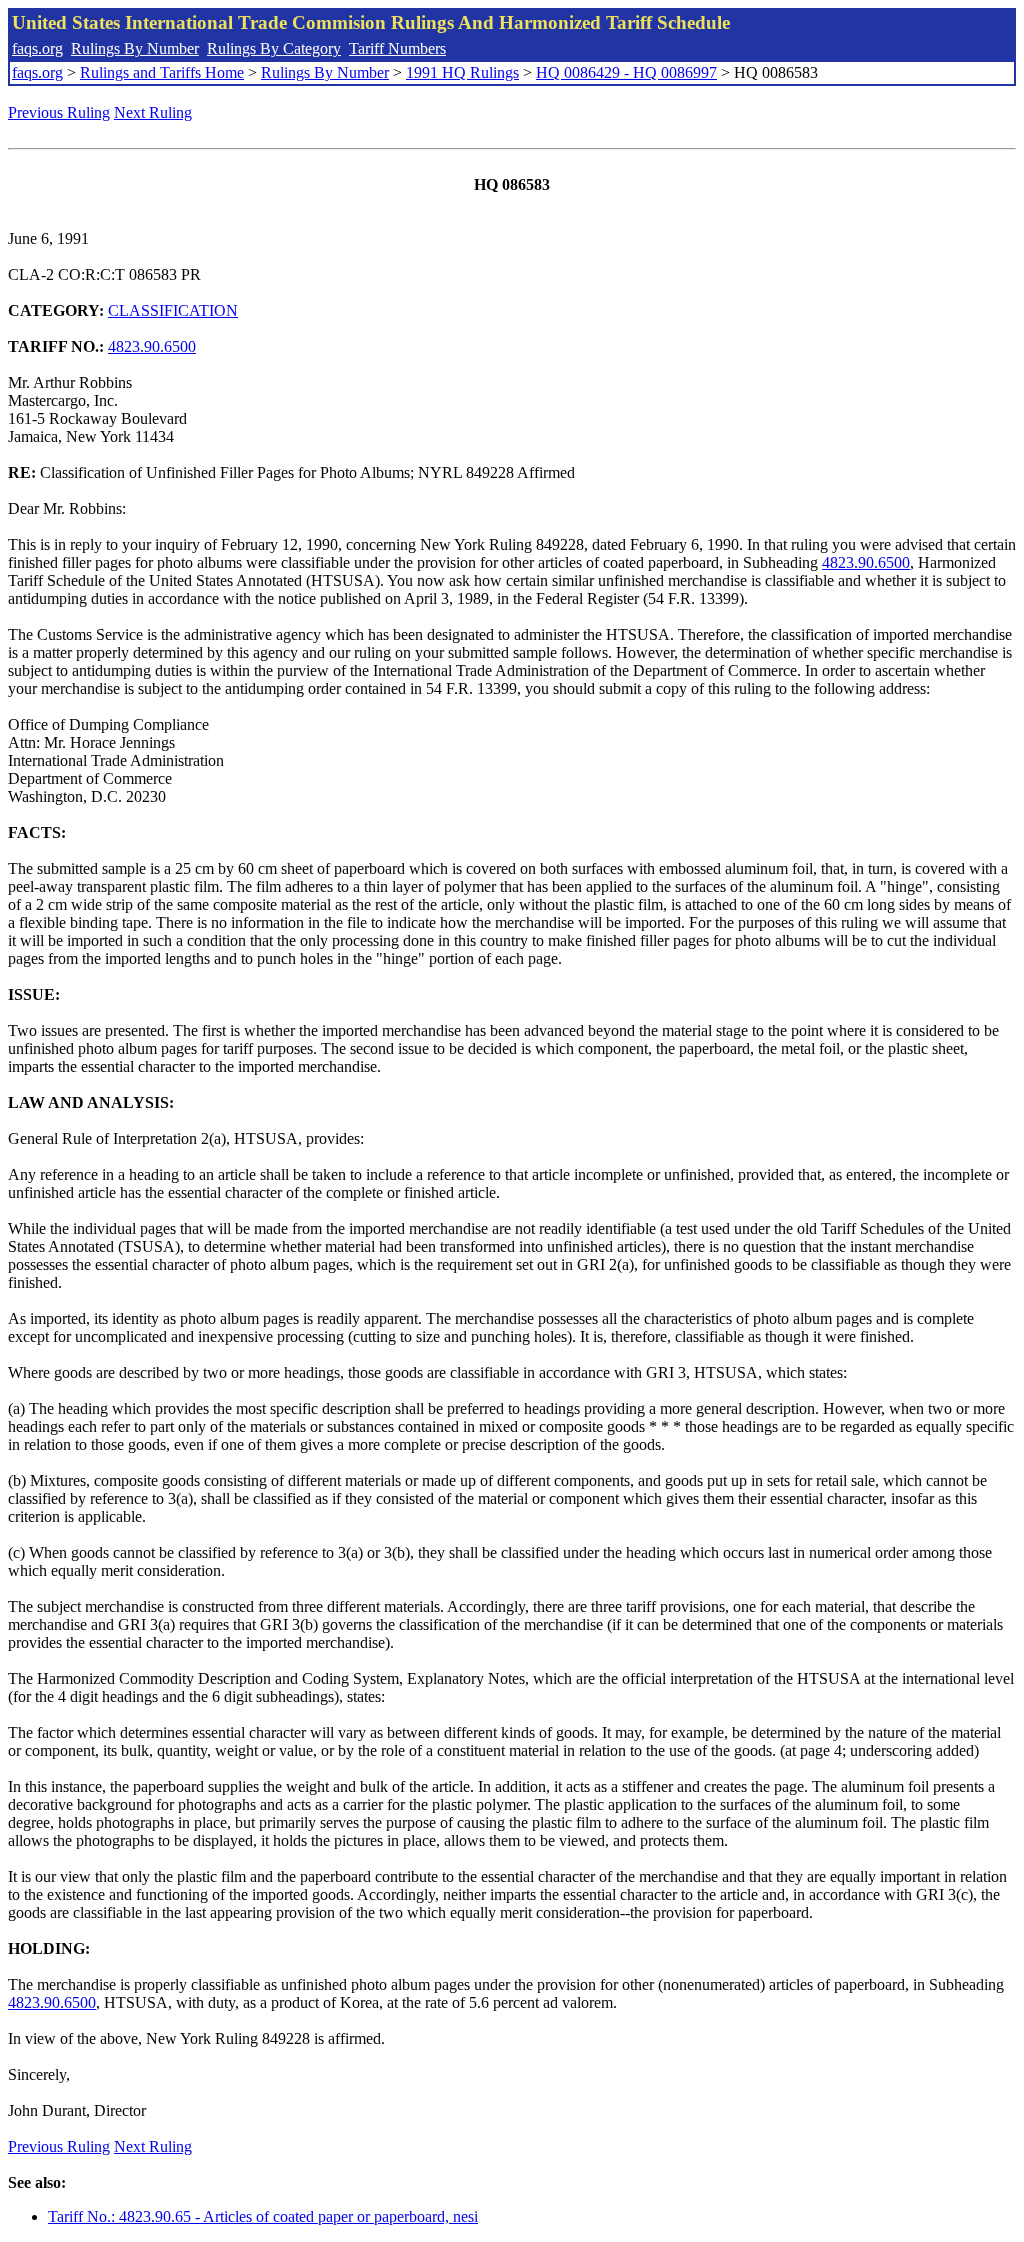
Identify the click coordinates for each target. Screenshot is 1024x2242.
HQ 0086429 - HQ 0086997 (626, 72)
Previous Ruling (59, 112)
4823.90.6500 (152, 346)
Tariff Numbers (397, 48)
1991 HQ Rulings (462, 72)
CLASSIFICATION (173, 310)
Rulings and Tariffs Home (162, 72)
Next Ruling (153, 112)
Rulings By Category (274, 48)
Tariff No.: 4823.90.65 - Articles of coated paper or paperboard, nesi (263, 2216)
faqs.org (37, 48)
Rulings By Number (135, 48)
